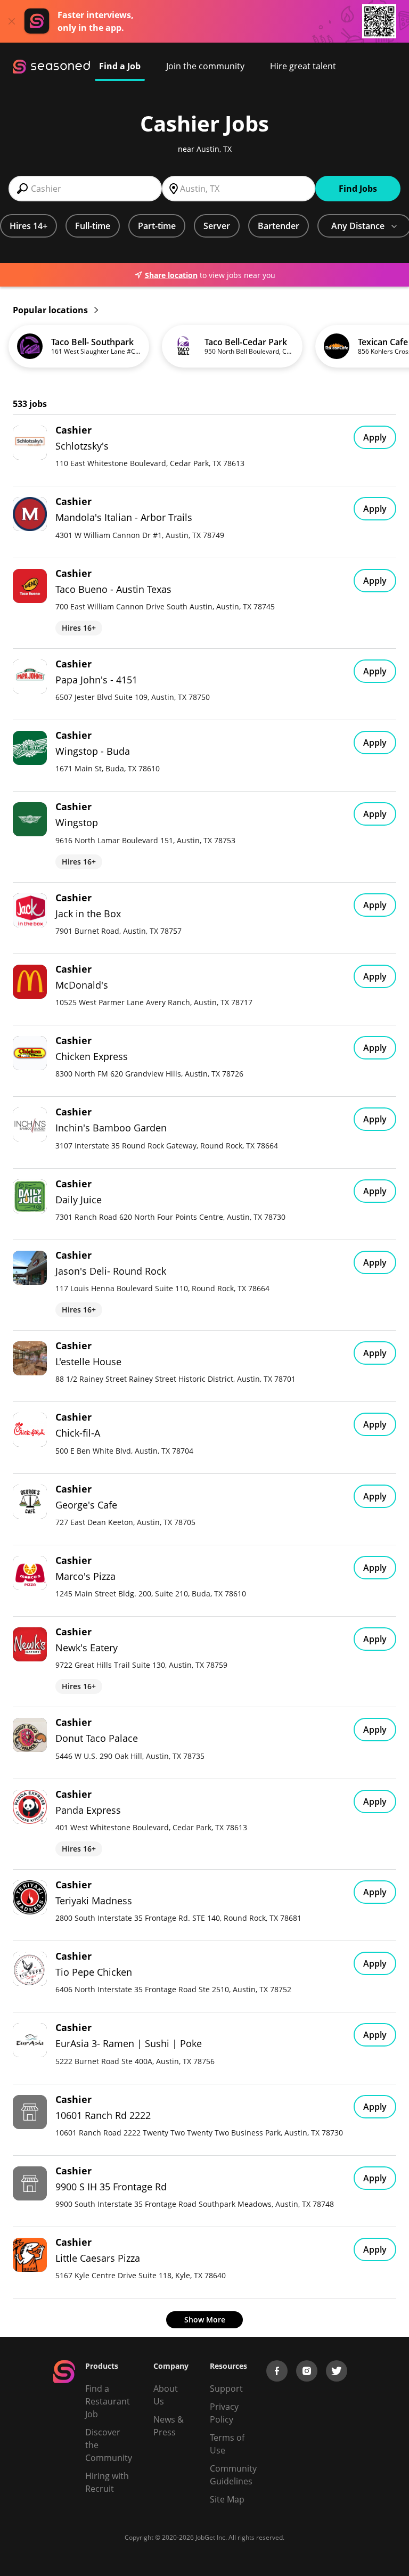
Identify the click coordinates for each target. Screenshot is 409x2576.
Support (226, 2388)
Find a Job (120, 66)
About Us (166, 2395)
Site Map (227, 2499)
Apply (375, 437)
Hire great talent (303, 66)
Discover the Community (109, 2445)
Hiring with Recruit (107, 2482)
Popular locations (51, 310)
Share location (171, 275)
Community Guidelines (233, 2475)
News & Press (169, 2426)
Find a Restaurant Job (108, 2401)
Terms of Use (227, 2444)
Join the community (205, 66)
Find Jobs (358, 189)
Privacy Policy (224, 2413)
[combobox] (85, 189)
